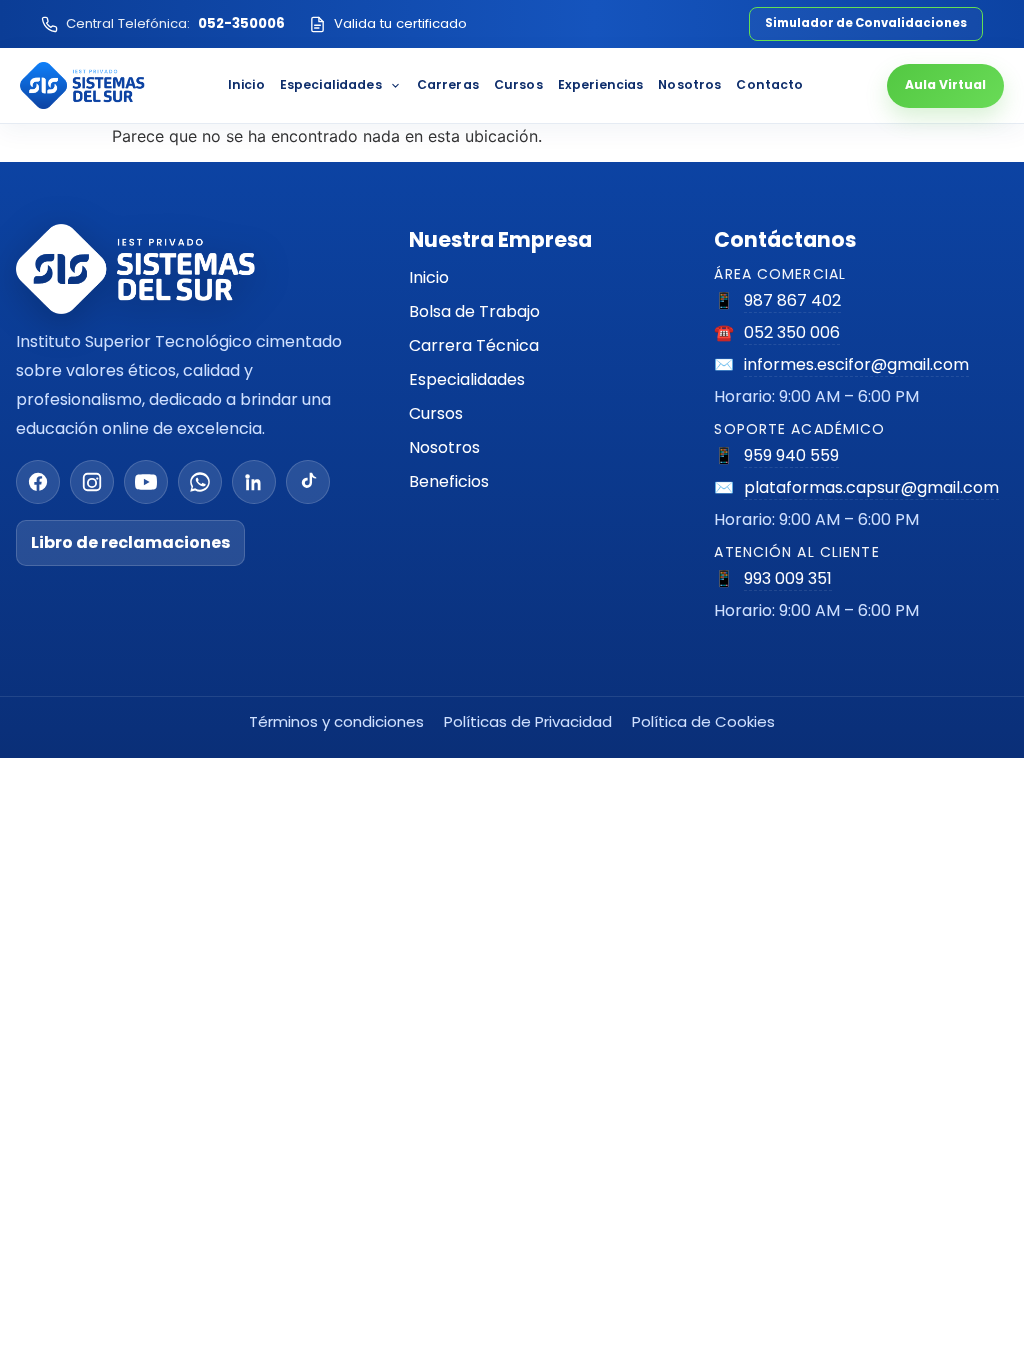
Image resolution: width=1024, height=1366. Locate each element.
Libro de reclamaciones (130, 542)
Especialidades (467, 379)
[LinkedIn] (254, 482)
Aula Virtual (945, 84)
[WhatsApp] (200, 482)
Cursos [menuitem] (518, 84)
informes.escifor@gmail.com (856, 364)
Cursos (436, 413)
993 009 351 (788, 578)
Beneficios (449, 481)
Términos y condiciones (336, 721)
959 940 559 (791, 455)
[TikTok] (308, 482)
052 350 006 (792, 332)
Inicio (429, 277)
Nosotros (444, 447)
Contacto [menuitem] (769, 84)
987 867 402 (792, 300)
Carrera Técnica (474, 345)
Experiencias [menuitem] (601, 84)
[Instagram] (92, 482)
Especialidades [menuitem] (331, 84)
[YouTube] (146, 482)
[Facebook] (38, 482)
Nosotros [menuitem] (689, 84)
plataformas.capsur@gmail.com (871, 487)
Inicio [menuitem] (246, 84)
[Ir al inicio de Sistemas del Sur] (82, 85)
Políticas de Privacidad (528, 721)
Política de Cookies (703, 721)
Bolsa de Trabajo (474, 311)
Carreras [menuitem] (448, 84)
